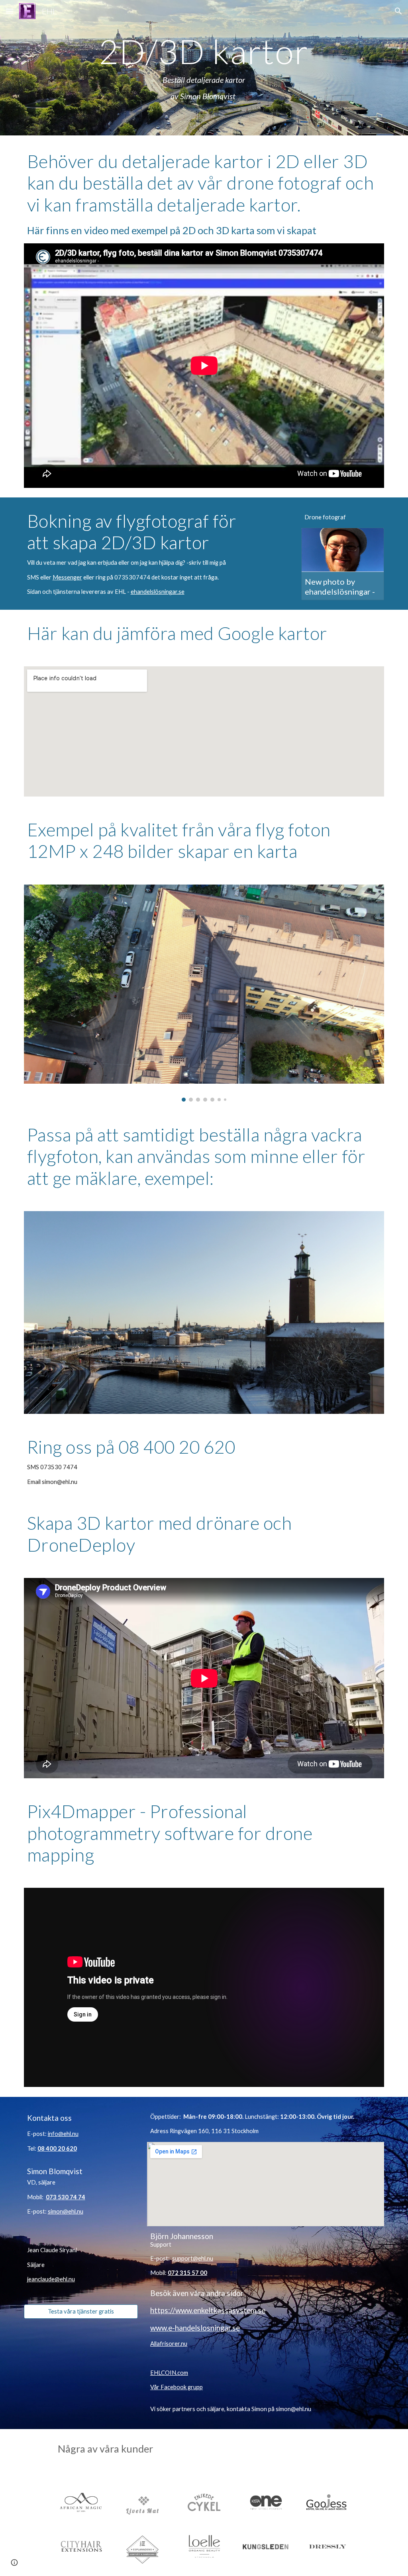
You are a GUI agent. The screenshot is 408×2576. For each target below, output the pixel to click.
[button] (10, 11)
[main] (204, 68)
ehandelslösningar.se (158, 592)
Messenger (67, 577)
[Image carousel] (204, 993)
